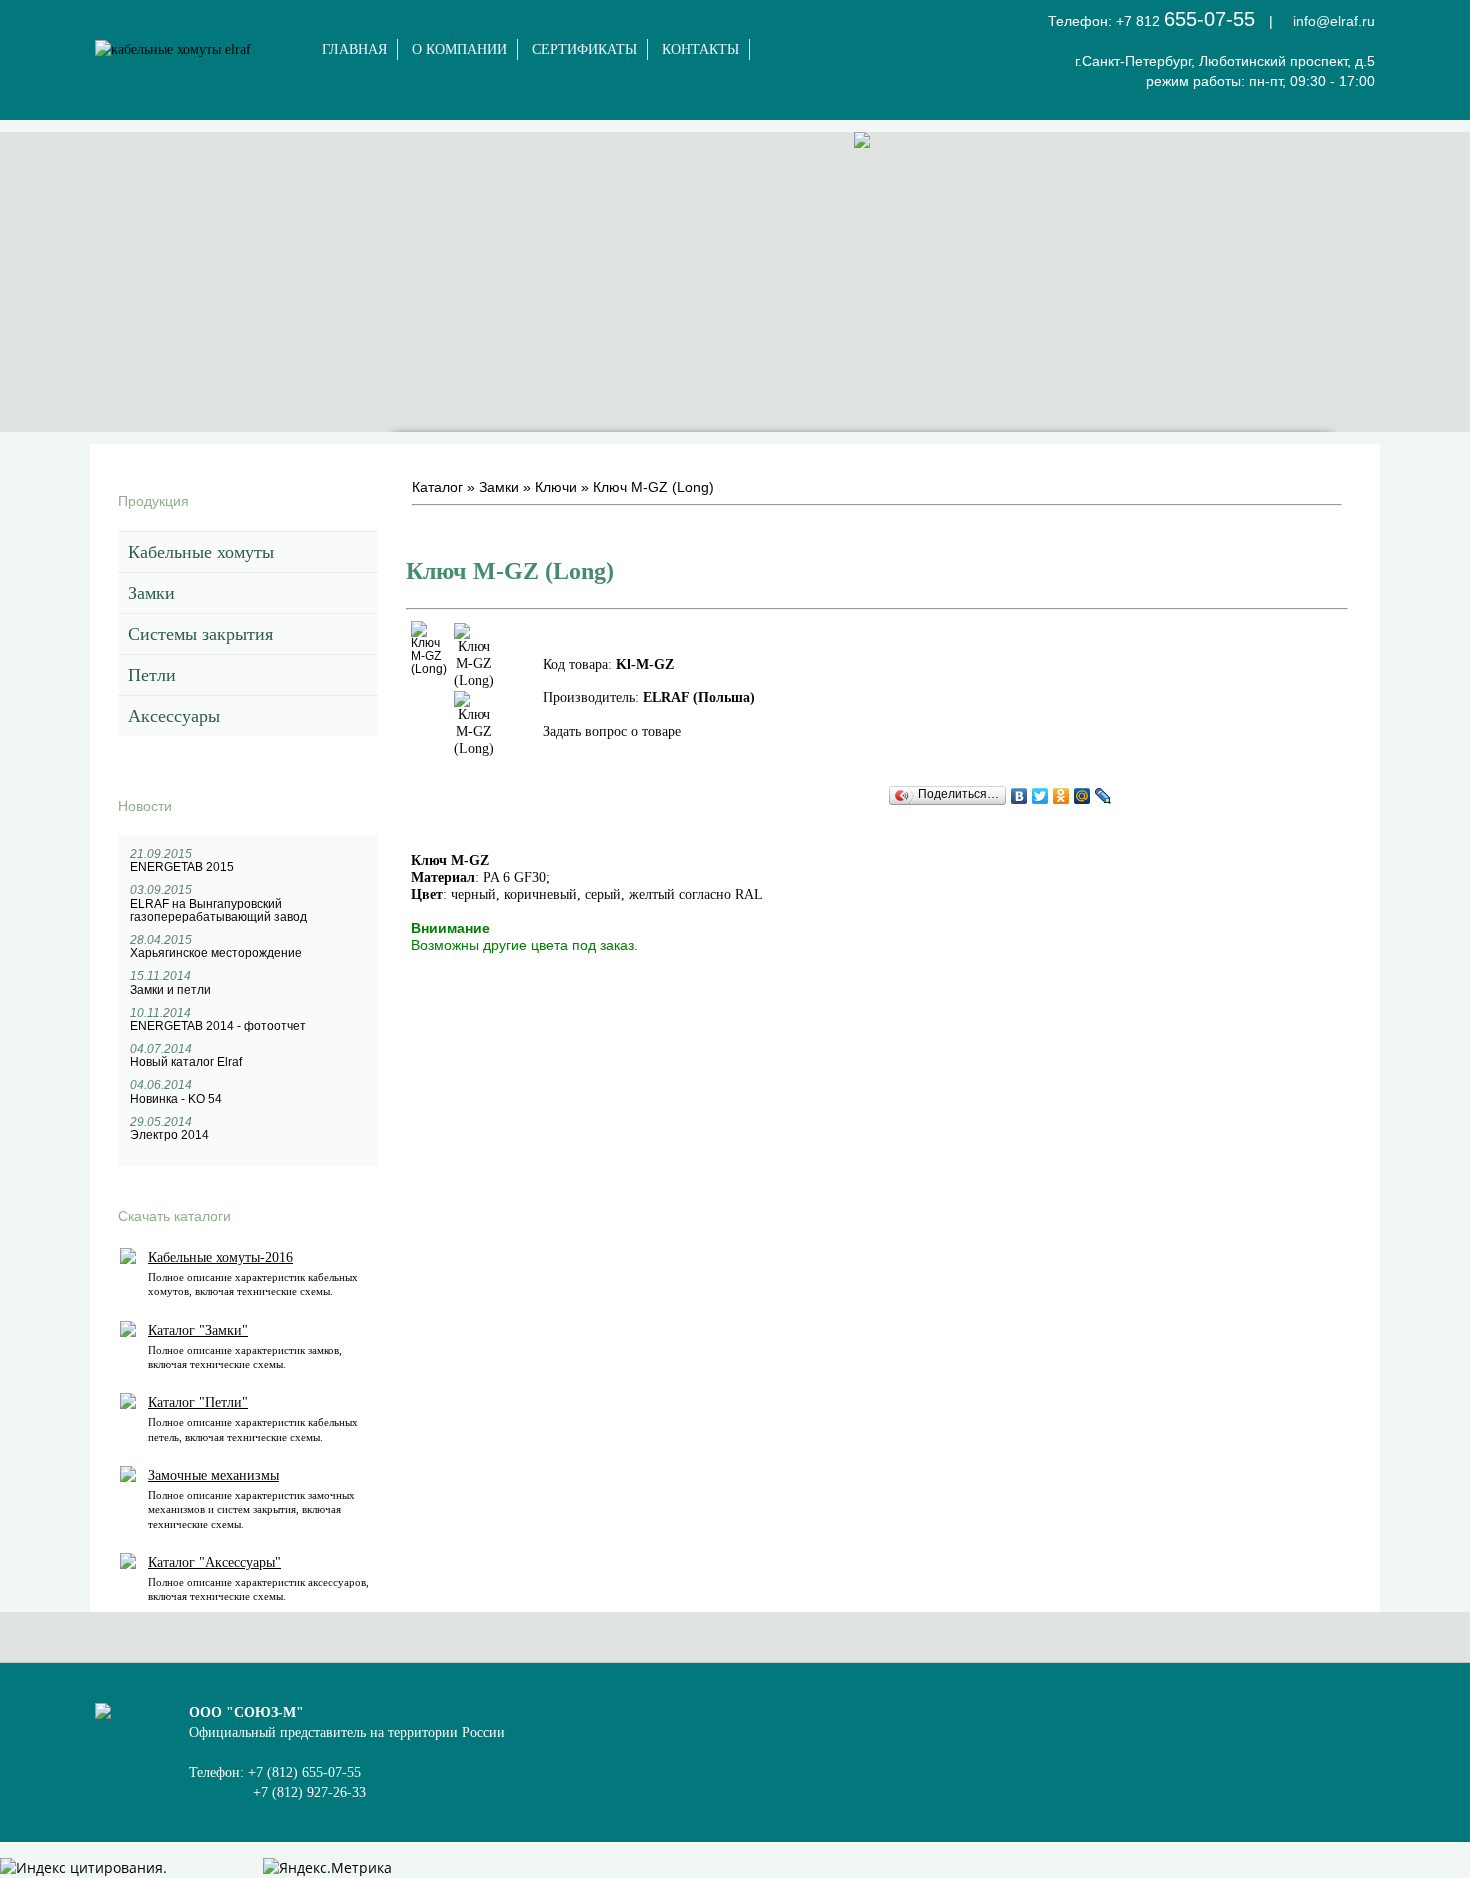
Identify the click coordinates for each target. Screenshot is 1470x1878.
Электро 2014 (169, 1135)
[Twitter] (1040, 796)
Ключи (556, 487)
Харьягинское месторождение (216, 953)
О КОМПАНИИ (459, 49)
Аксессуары (174, 716)
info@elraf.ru (1334, 21)
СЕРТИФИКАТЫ (584, 49)
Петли (152, 675)
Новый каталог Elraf (186, 1062)
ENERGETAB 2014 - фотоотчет (218, 1026)
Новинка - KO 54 (176, 1099)
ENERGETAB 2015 (182, 867)
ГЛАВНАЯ (354, 49)
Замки (151, 593)
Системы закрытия (200, 634)
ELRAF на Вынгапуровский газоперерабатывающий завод (218, 910)
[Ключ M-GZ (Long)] (429, 669)
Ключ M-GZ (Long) (653, 487)
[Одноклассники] (1061, 796)
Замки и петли (170, 990)
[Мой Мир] (1082, 796)
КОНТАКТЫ (700, 49)
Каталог (437, 487)
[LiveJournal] (1103, 796)
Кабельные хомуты (201, 552)
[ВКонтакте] (1019, 796)
